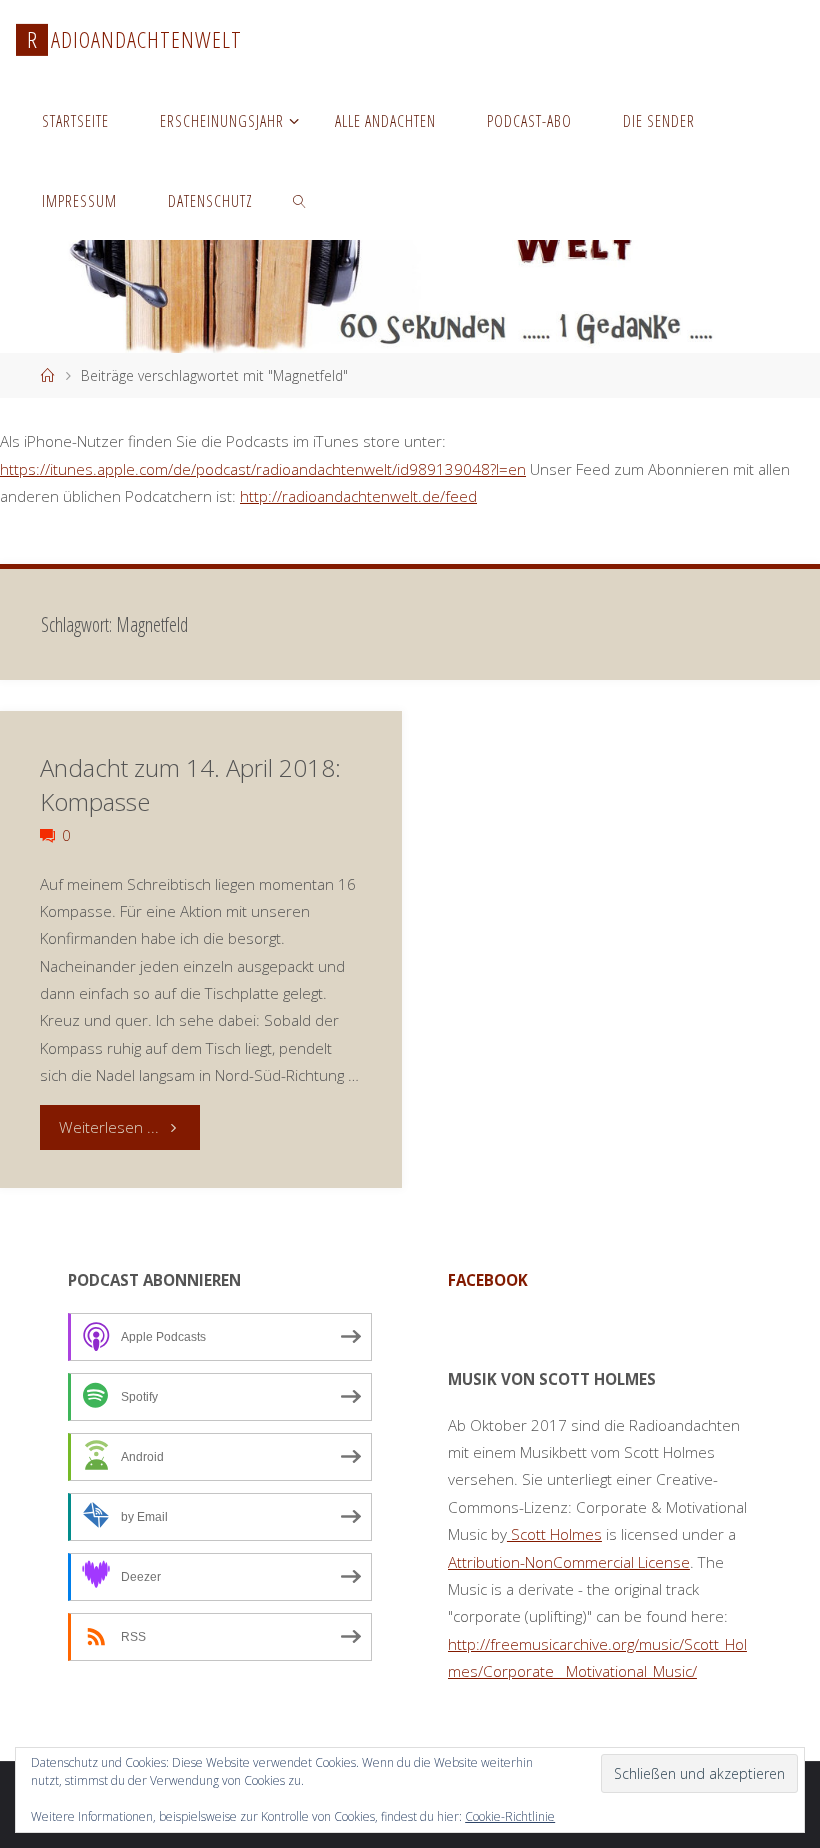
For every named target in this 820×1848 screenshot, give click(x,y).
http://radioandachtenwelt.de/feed (358, 496)
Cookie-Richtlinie (510, 1816)
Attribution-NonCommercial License (569, 1562)
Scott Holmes (554, 1534)
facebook (488, 1280)
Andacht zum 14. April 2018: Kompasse (190, 784)
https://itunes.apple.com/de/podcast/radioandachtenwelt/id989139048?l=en (263, 469)
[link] (300, 200)
